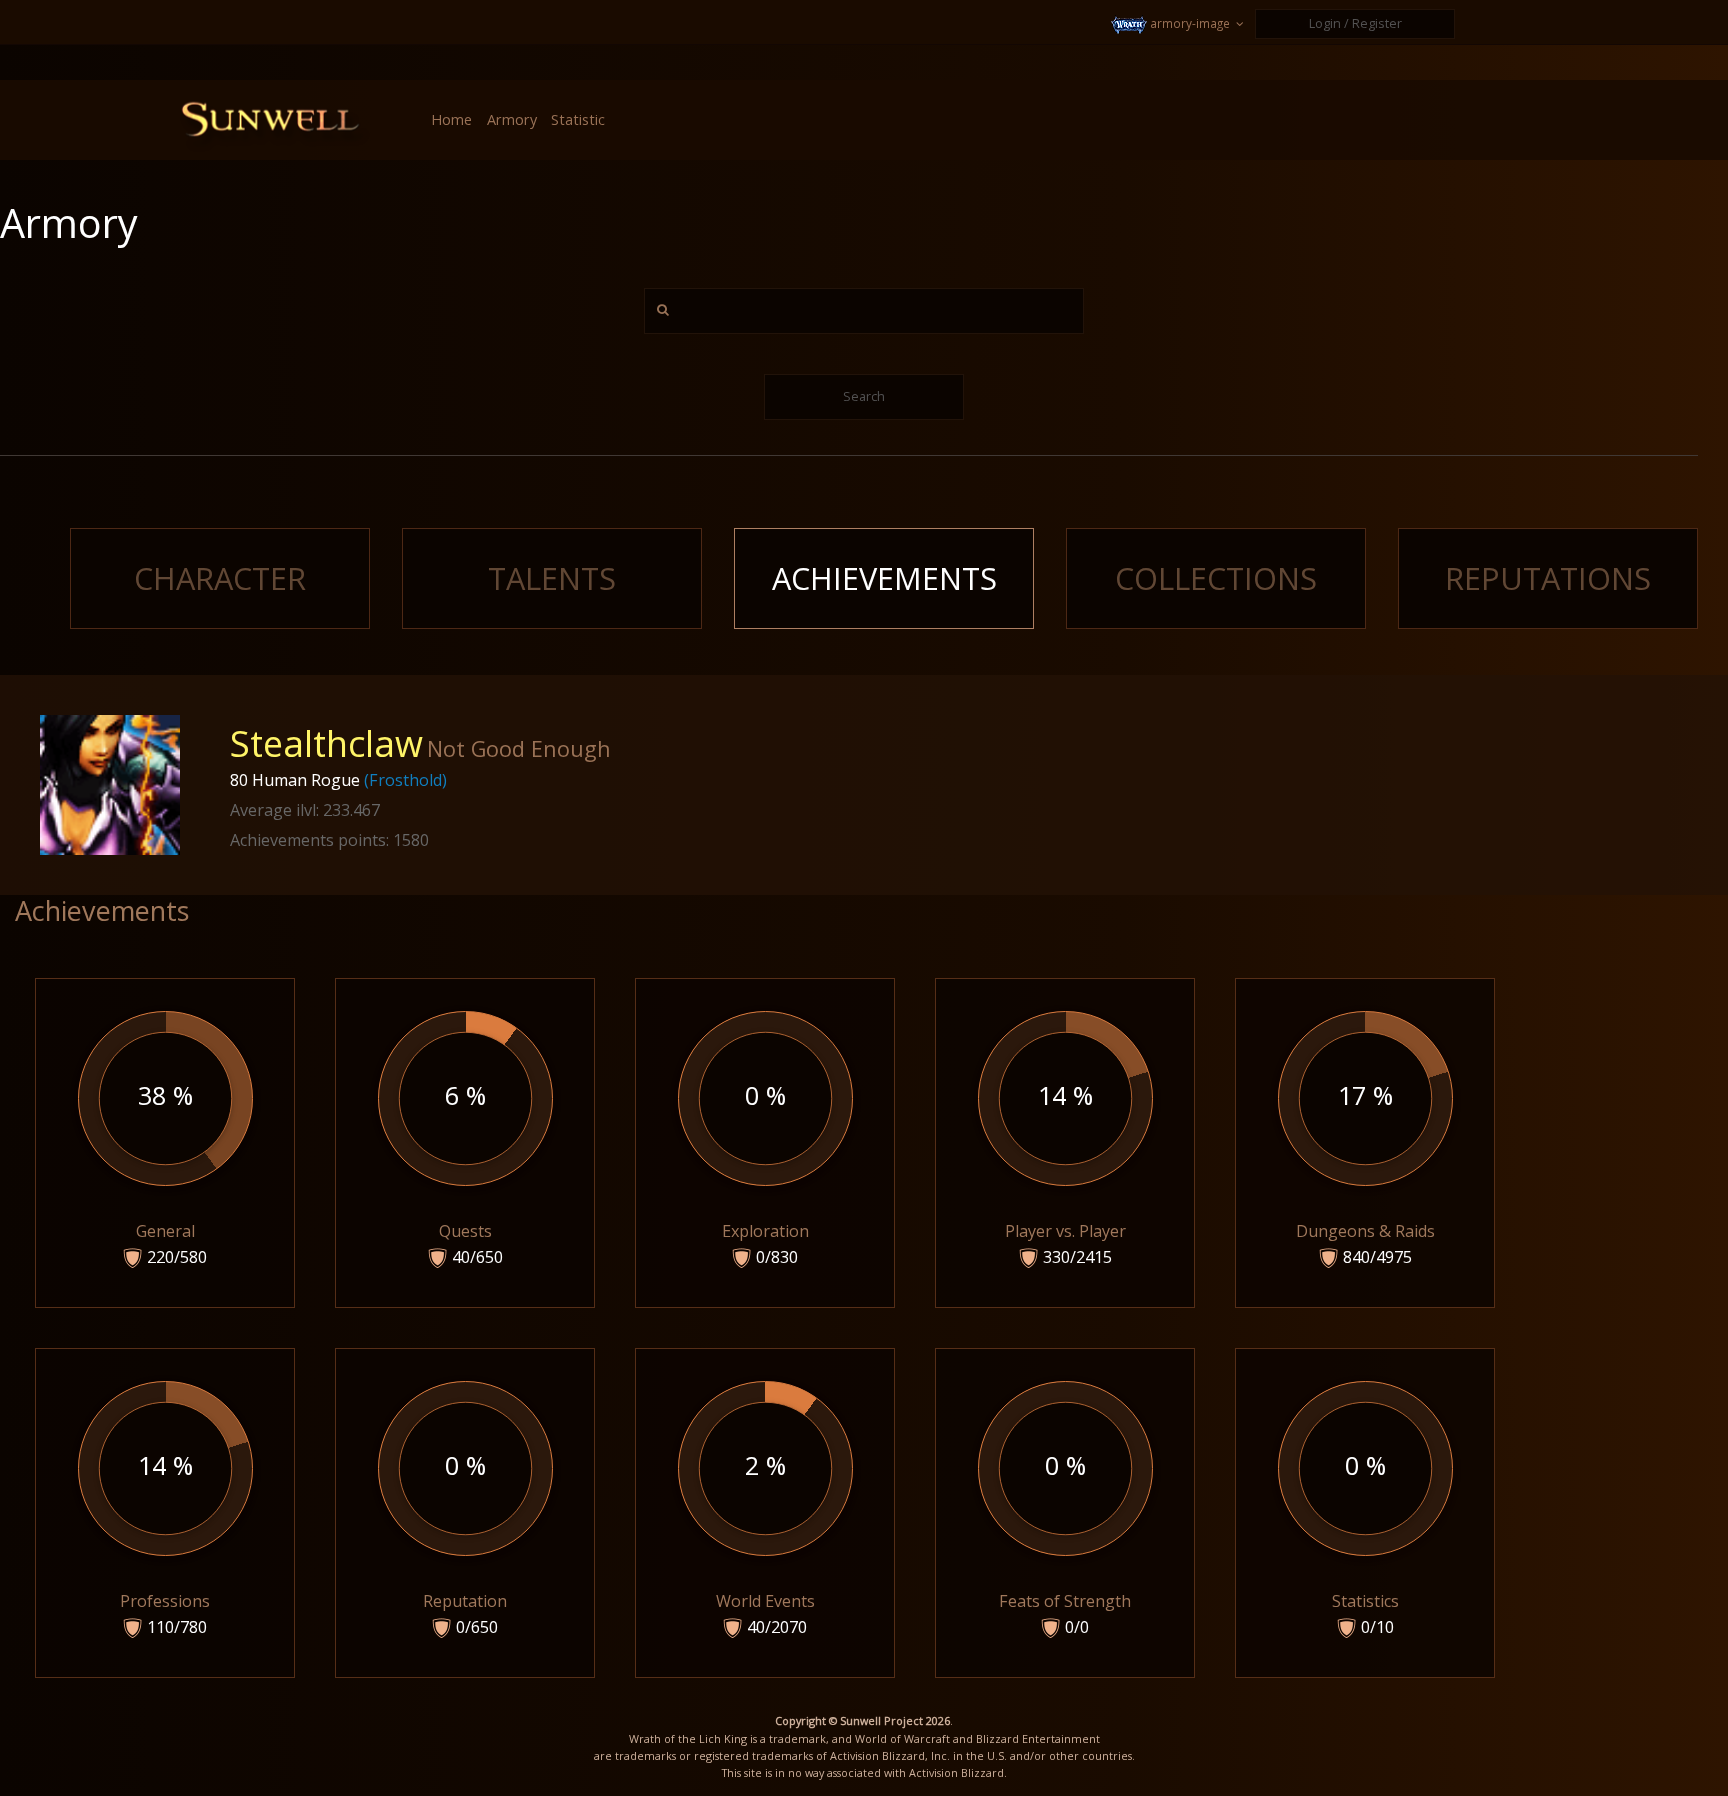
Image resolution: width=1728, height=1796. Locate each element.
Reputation (465, 1542)
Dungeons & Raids (1365, 1172)
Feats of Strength (1065, 1542)
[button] (1179, 24)
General (172, 1172)
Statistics (1365, 1542)
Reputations (1548, 578)
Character (220, 578)
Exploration (765, 1172)
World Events (765, 1542)
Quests (471, 1172)
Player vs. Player (1065, 1172)
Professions (165, 1542)
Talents (552, 578)
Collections (1216, 578)
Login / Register (1355, 23)
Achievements (884, 578)
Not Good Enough (519, 748)
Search (864, 396)
